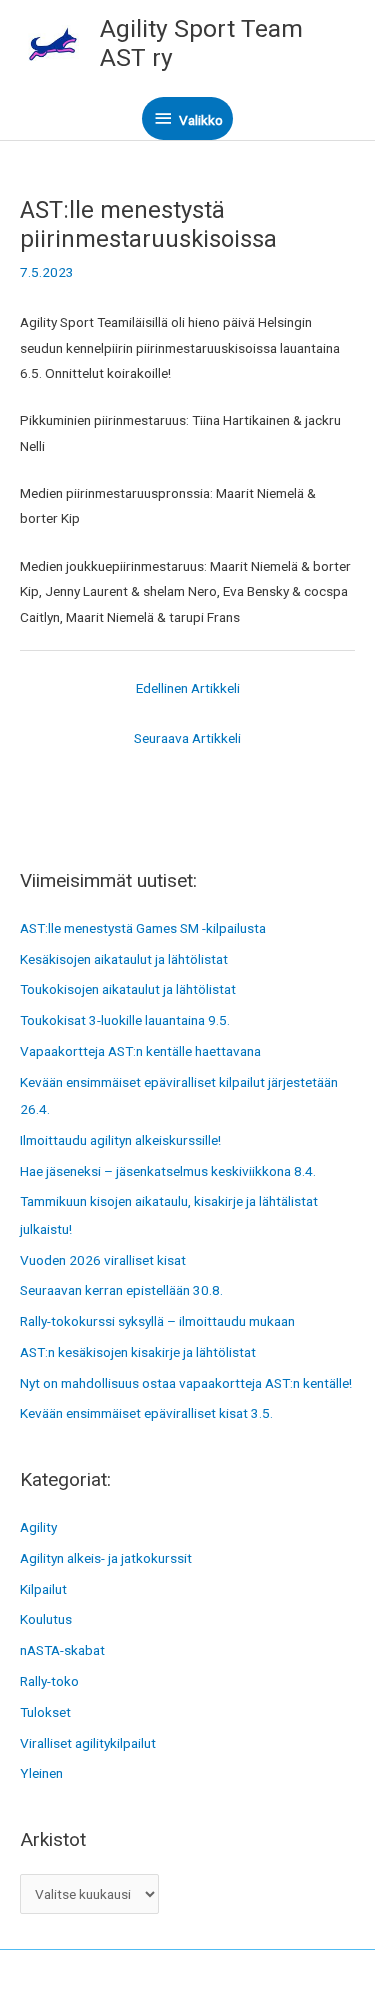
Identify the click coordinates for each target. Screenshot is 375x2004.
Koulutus (46, 1619)
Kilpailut (43, 1589)
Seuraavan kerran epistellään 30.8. (121, 1290)
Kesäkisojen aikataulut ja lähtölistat (124, 959)
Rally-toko (49, 1681)
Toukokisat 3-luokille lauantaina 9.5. (125, 1020)
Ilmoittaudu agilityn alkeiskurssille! (120, 1140)
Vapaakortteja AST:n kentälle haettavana (140, 1051)
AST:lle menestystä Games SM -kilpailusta (143, 928)
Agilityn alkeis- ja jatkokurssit (106, 1558)
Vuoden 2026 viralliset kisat (103, 1260)
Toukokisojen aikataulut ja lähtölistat (128, 989)
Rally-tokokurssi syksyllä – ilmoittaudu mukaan (157, 1321)
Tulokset (45, 1712)
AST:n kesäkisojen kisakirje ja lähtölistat (138, 1352)
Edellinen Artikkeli (188, 688)
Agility (38, 1527)
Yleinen (41, 1773)
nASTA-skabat (62, 1650)
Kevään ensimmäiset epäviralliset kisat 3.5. (146, 1413)
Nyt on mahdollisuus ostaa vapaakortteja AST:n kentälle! (186, 1383)
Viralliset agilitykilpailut (88, 1743)
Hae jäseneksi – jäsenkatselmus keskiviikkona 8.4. (168, 1171)
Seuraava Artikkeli (187, 738)
